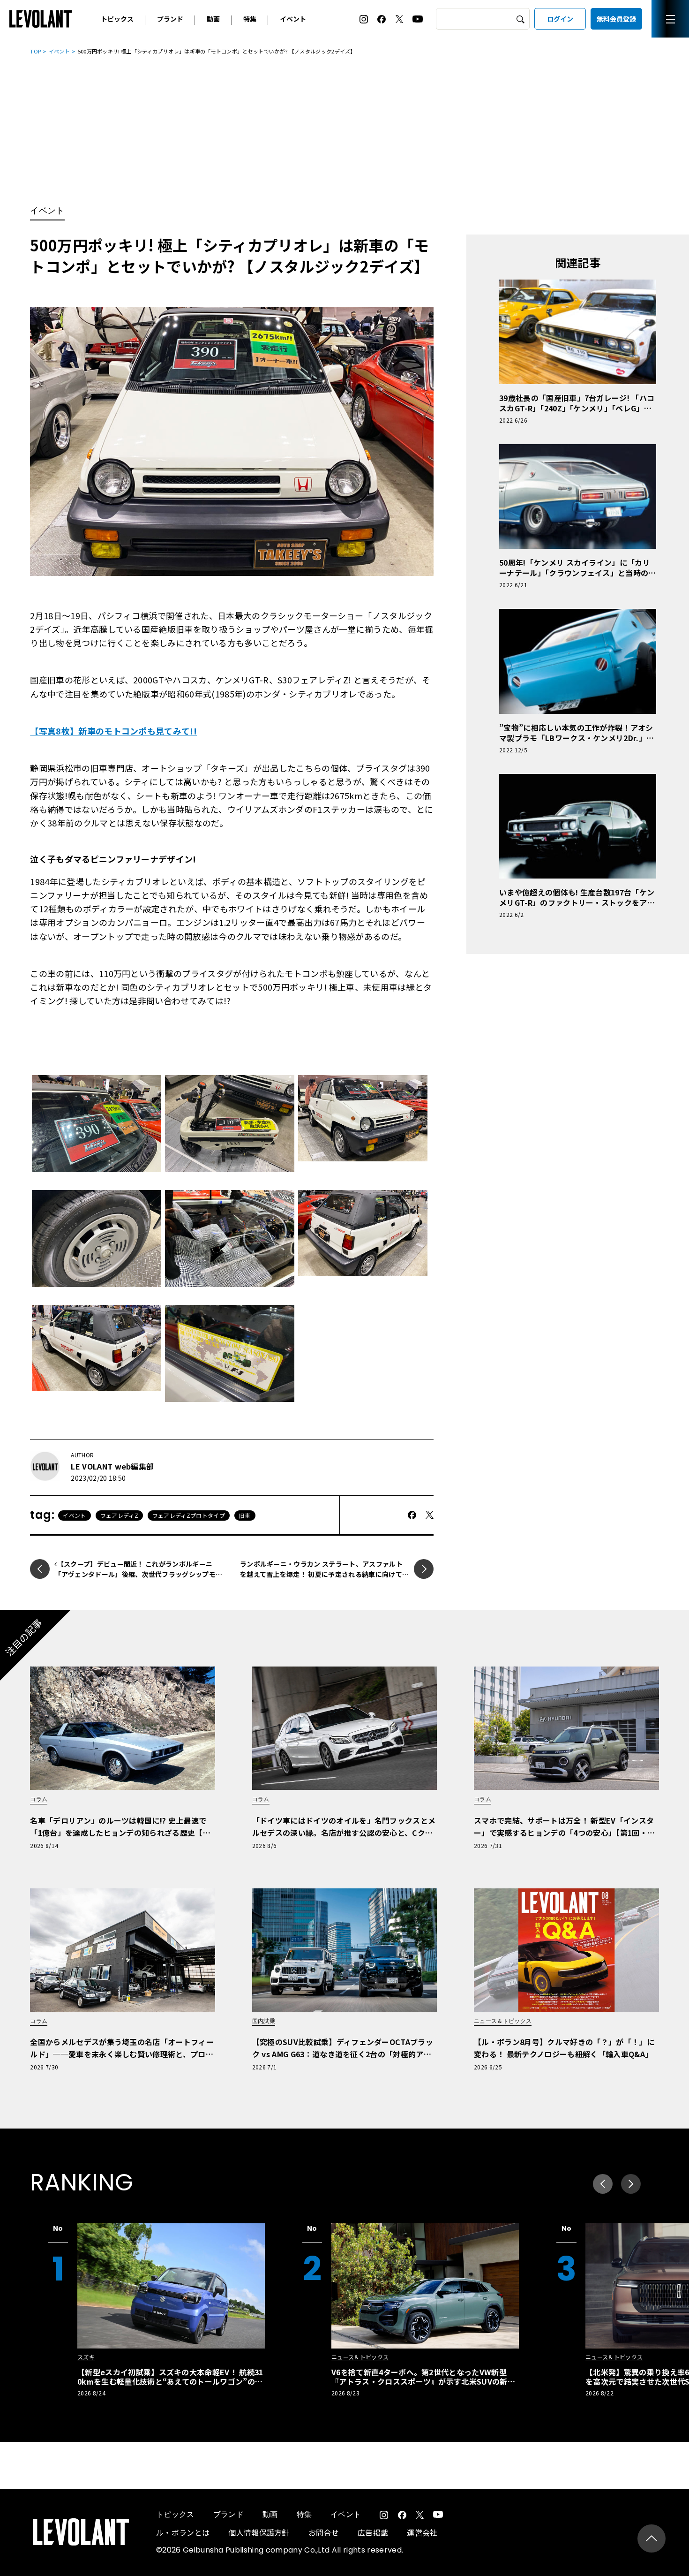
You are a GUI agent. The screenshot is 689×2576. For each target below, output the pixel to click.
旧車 (245, 1515)
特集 (250, 19)
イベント (293, 19)
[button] (631, 2184)
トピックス (117, 19)
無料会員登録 (616, 19)
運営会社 (422, 2532)
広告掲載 (373, 2532)
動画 (213, 19)
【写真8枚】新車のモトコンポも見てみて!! (113, 731)
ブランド (170, 19)
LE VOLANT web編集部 (112, 1466)
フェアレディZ (119, 1515)
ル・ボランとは (183, 2532)
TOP (35, 51)
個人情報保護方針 (259, 2532)
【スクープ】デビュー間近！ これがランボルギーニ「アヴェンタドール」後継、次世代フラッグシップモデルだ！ (138, 1574)
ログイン (560, 19)
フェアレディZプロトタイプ (189, 1515)
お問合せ (324, 2532)
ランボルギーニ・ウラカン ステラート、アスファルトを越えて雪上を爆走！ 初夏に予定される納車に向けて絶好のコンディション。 (324, 1574)
